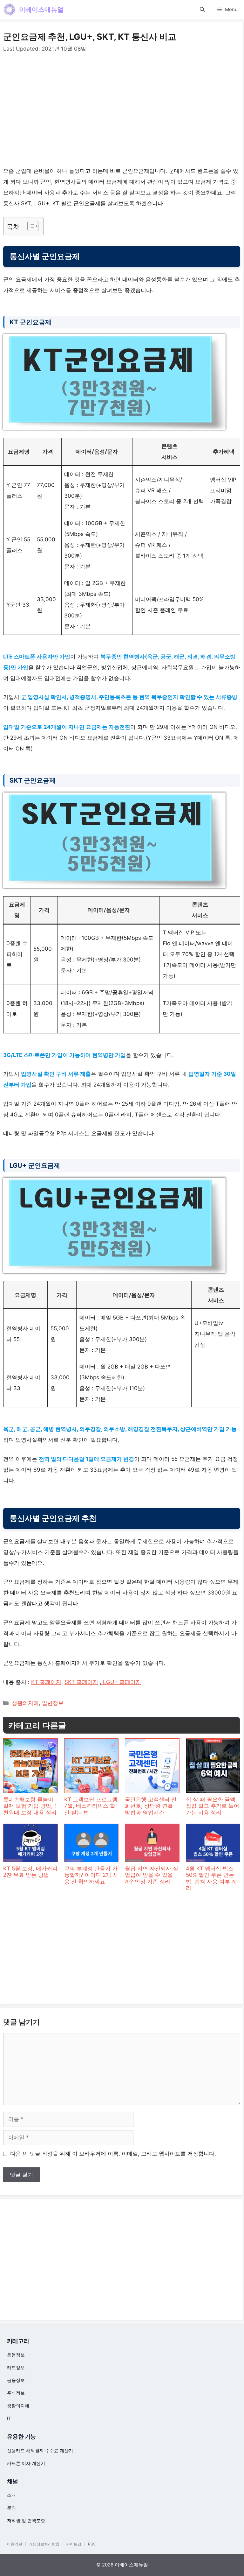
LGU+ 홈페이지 (121, 1682)
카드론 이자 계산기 (26, 2463)
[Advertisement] (122, 111)
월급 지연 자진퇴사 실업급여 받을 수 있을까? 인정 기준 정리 (152, 1875)
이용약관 (15, 2544)
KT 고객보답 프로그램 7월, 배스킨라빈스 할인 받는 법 (91, 1806)
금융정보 (16, 2380)
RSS (92, 2544)
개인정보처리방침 (44, 2544)
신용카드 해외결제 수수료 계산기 (40, 2450)
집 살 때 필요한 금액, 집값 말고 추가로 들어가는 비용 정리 (213, 1806)
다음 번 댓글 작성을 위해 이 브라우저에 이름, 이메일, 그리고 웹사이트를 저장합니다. (113, 2154)
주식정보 (16, 2393)
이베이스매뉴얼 (41, 10)
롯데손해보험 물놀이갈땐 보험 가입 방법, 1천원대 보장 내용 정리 (30, 1806)
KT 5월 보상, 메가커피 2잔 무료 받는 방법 (30, 1872)
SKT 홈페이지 (81, 1682)
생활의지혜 (25, 1703)
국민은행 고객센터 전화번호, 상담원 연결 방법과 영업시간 (151, 1806)
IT (9, 2418)
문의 (11, 2508)
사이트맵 (74, 2544)
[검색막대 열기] (202, 10)
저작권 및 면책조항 (26, 2520)
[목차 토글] (30, 226)
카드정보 (16, 2367)
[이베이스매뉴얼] (10, 10)
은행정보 (16, 2355)
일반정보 (53, 1703)
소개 (11, 2495)
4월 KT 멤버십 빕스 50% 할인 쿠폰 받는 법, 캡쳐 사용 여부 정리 (211, 1878)
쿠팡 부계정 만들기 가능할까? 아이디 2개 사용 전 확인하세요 (91, 1875)
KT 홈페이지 (46, 1682)
